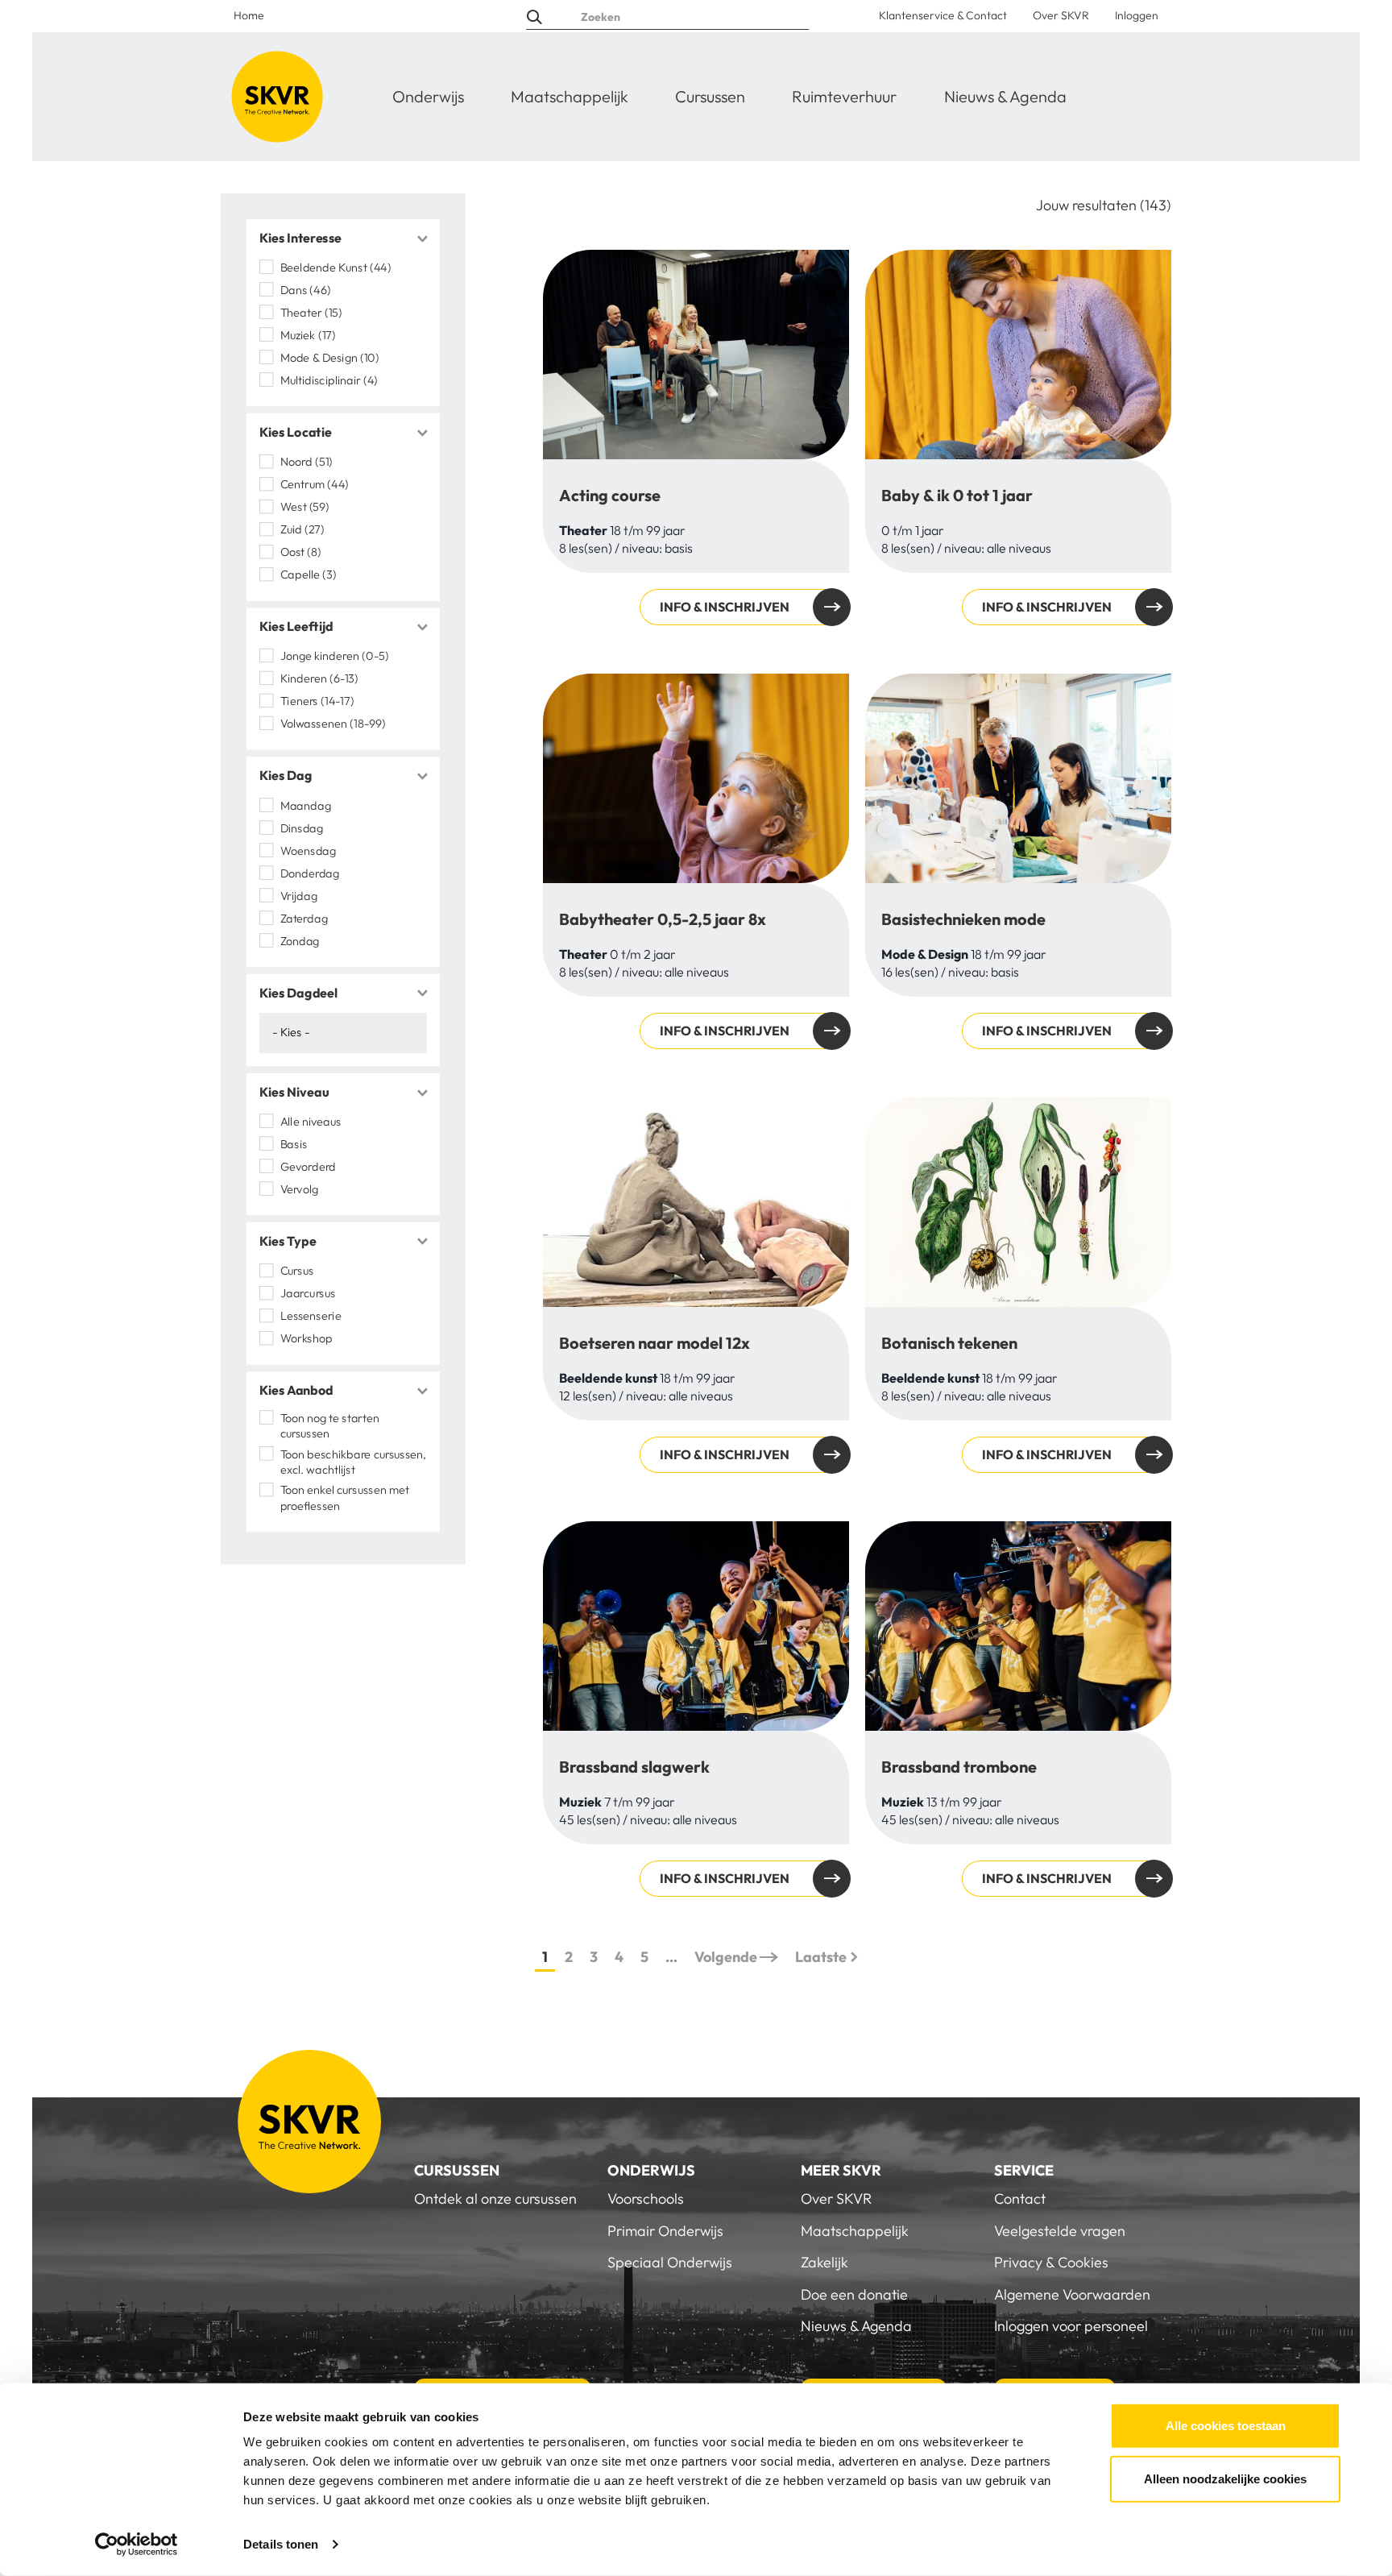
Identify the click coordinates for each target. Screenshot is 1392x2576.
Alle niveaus (311, 1122)
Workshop (306, 1338)
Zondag (300, 940)
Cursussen (710, 96)
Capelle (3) (309, 575)
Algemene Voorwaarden (1072, 2294)
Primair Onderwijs (665, 2231)
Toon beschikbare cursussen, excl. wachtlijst (354, 1462)
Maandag (306, 805)
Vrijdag (299, 895)
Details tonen (281, 2544)
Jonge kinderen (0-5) (335, 656)
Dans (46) (306, 290)
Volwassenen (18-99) (333, 724)
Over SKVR (1061, 15)
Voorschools (646, 2199)
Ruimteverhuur (844, 96)
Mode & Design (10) (330, 358)
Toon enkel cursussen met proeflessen (345, 1498)
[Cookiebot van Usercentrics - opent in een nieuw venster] (137, 2545)
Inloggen (1137, 15)
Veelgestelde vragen (1060, 2231)
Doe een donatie (854, 2294)
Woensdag (308, 850)
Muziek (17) (308, 335)
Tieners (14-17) (317, 701)
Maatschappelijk (570, 96)
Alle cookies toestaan (1226, 2426)
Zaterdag (304, 918)
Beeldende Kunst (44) (336, 268)
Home (249, 15)
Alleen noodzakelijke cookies (1225, 2478)
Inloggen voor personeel (1071, 2326)
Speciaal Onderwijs (670, 2262)
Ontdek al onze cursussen (495, 2199)
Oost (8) (301, 552)
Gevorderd (308, 1167)
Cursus (297, 1271)
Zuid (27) (302, 529)
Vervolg (299, 1189)
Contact (1020, 2199)
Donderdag (310, 873)
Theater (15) (311, 313)
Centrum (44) (315, 484)
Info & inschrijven (725, 607)
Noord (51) (307, 462)
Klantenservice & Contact (943, 15)
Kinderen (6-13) (319, 678)
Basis (294, 1144)
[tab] (343, 239)
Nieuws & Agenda (1005, 96)
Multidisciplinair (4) (329, 380)
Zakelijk (824, 2262)
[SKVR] (277, 97)
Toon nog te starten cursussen (330, 1425)
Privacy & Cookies (1051, 2262)
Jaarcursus (308, 1293)
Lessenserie (311, 1316)
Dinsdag (302, 828)
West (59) (305, 507)
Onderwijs (428, 96)
